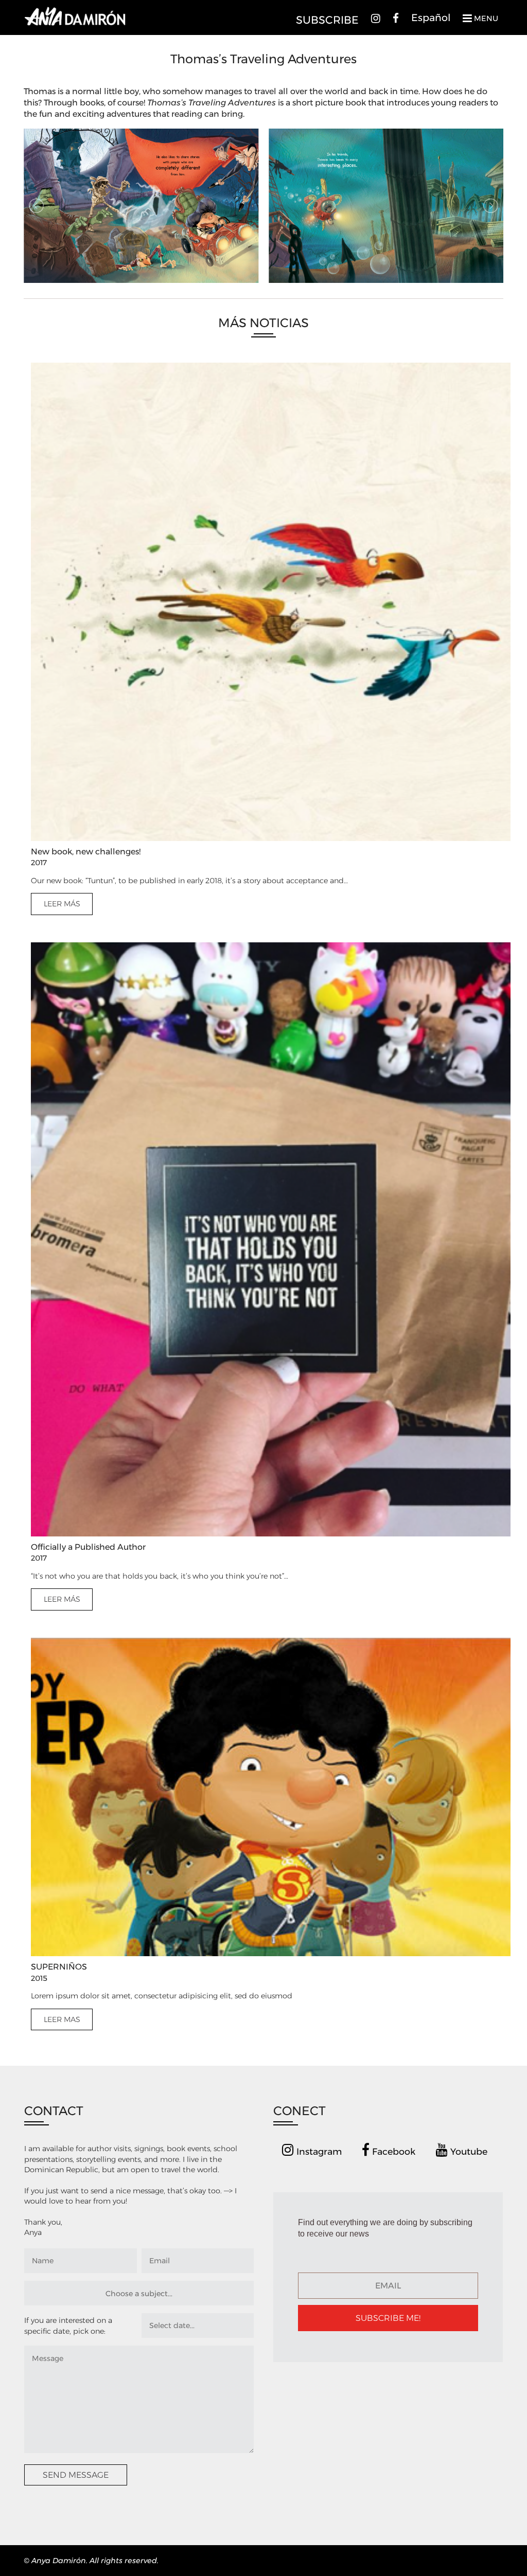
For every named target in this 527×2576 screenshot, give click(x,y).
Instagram (318, 2151)
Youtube (468, 2151)
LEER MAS (62, 2019)
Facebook (392, 2151)
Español (431, 17)
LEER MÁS (62, 904)
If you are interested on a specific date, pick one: (68, 2325)
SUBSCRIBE (327, 20)
